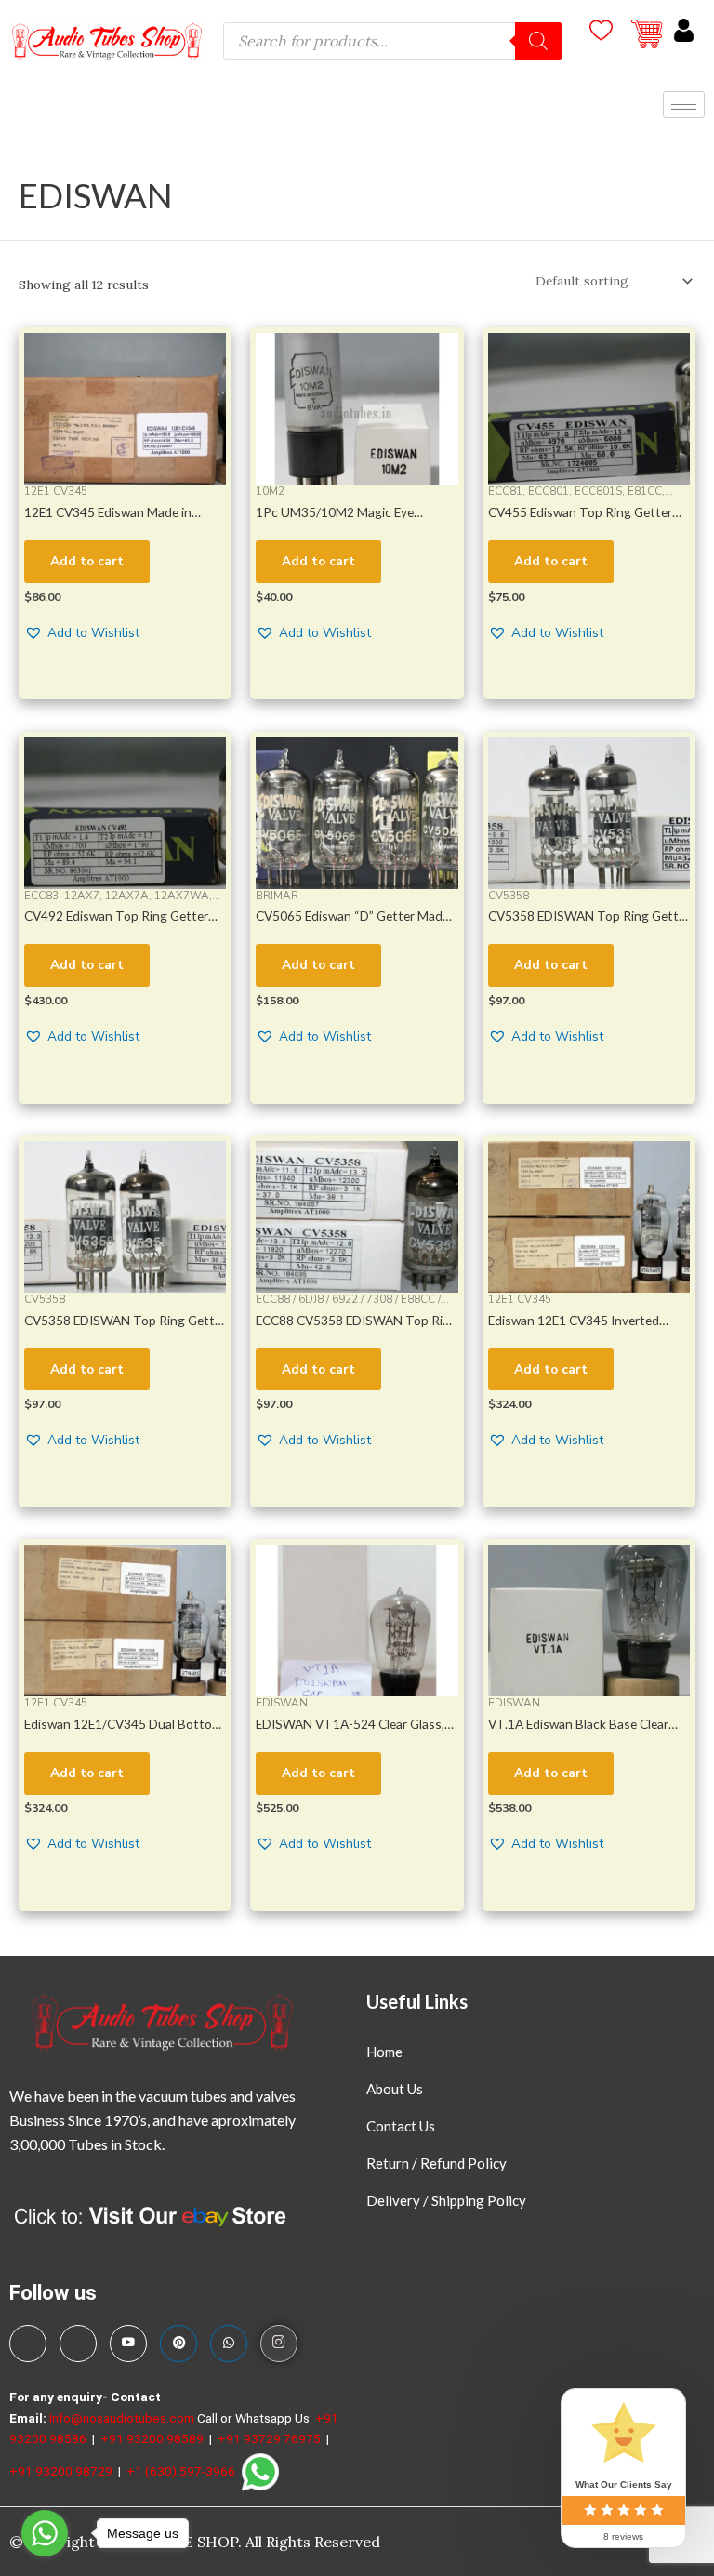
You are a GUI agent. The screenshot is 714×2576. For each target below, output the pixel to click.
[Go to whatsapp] (45, 2533)
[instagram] (279, 2344)
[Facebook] (28, 2344)
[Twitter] (78, 2344)
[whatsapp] (229, 2344)
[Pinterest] (178, 2344)
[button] (82, 634)
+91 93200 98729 (62, 2470)
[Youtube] (128, 2344)
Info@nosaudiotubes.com (122, 2418)
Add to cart (87, 561)
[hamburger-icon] (684, 105)
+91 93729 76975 (271, 2438)
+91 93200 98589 (153, 2438)
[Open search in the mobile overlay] (392, 41)
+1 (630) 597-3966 (182, 2470)
